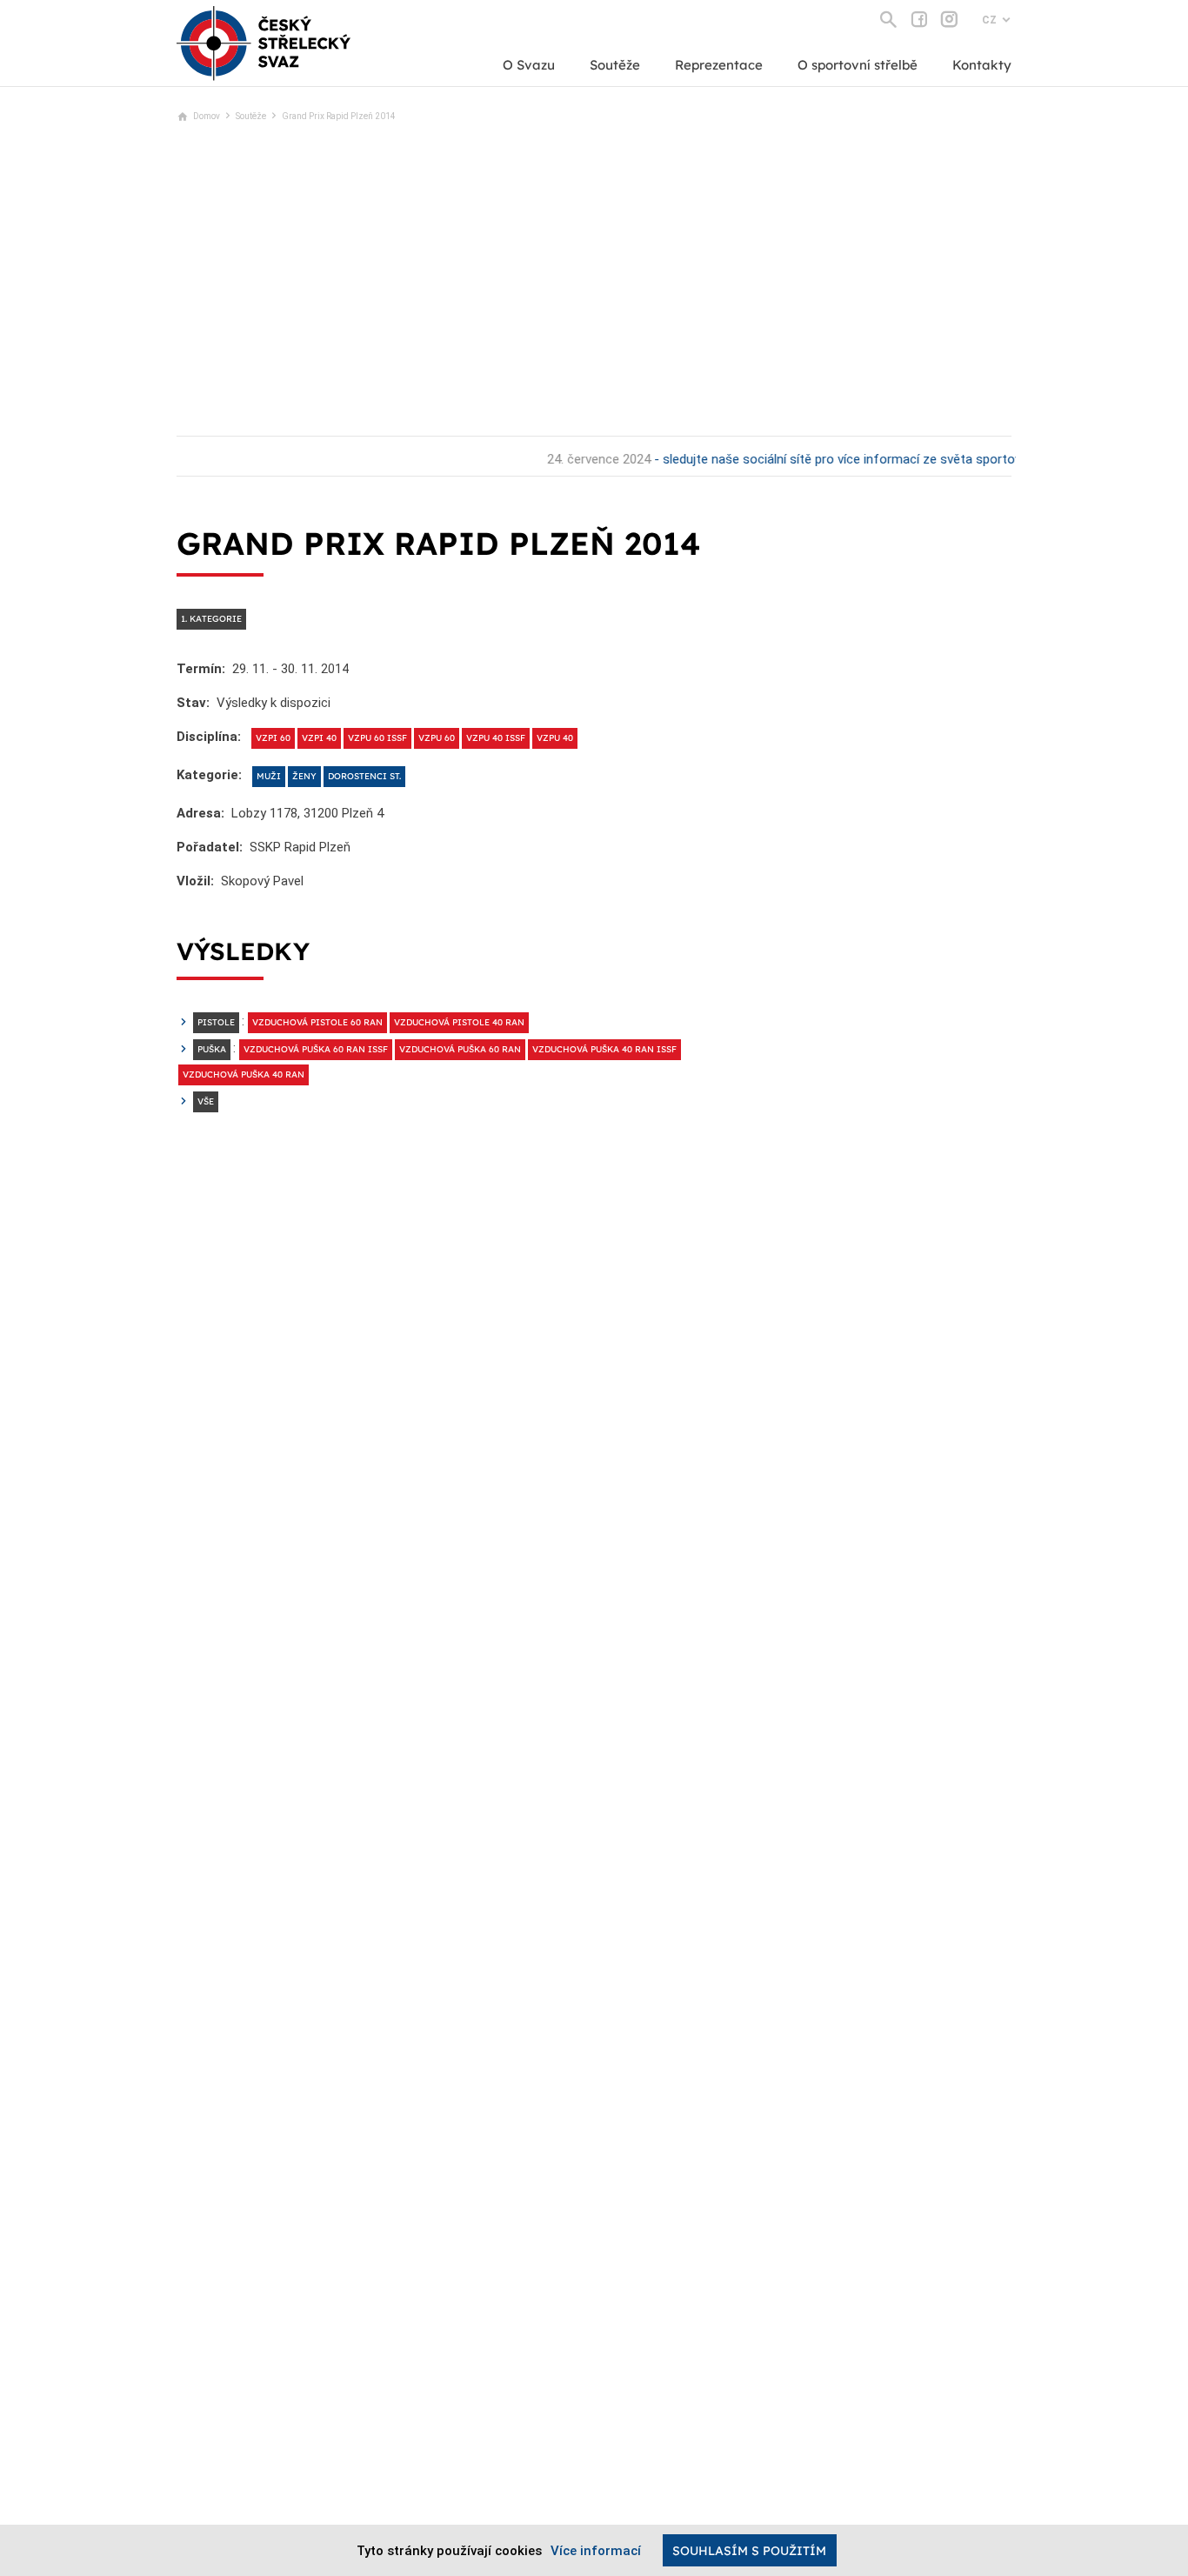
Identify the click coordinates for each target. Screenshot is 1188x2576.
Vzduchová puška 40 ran (244, 1074)
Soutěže (615, 65)
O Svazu (529, 65)
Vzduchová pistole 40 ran (459, 1022)
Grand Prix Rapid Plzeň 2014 (339, 116)
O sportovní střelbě (858, 65)
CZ (989, 20)
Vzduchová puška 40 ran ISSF (604, 1049)
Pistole (216, 1022)
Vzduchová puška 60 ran (460, 1049)
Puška (212, 1049)
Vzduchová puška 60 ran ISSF (316, 1049)
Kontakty (982, 65)
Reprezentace (719, 65)
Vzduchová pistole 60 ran (317, 1022)
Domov (207, 116)
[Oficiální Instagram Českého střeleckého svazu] (949, 19)
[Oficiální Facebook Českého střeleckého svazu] (919, 19)
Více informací (596, 2551)
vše (206, 1101)
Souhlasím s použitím (749, 2551)
